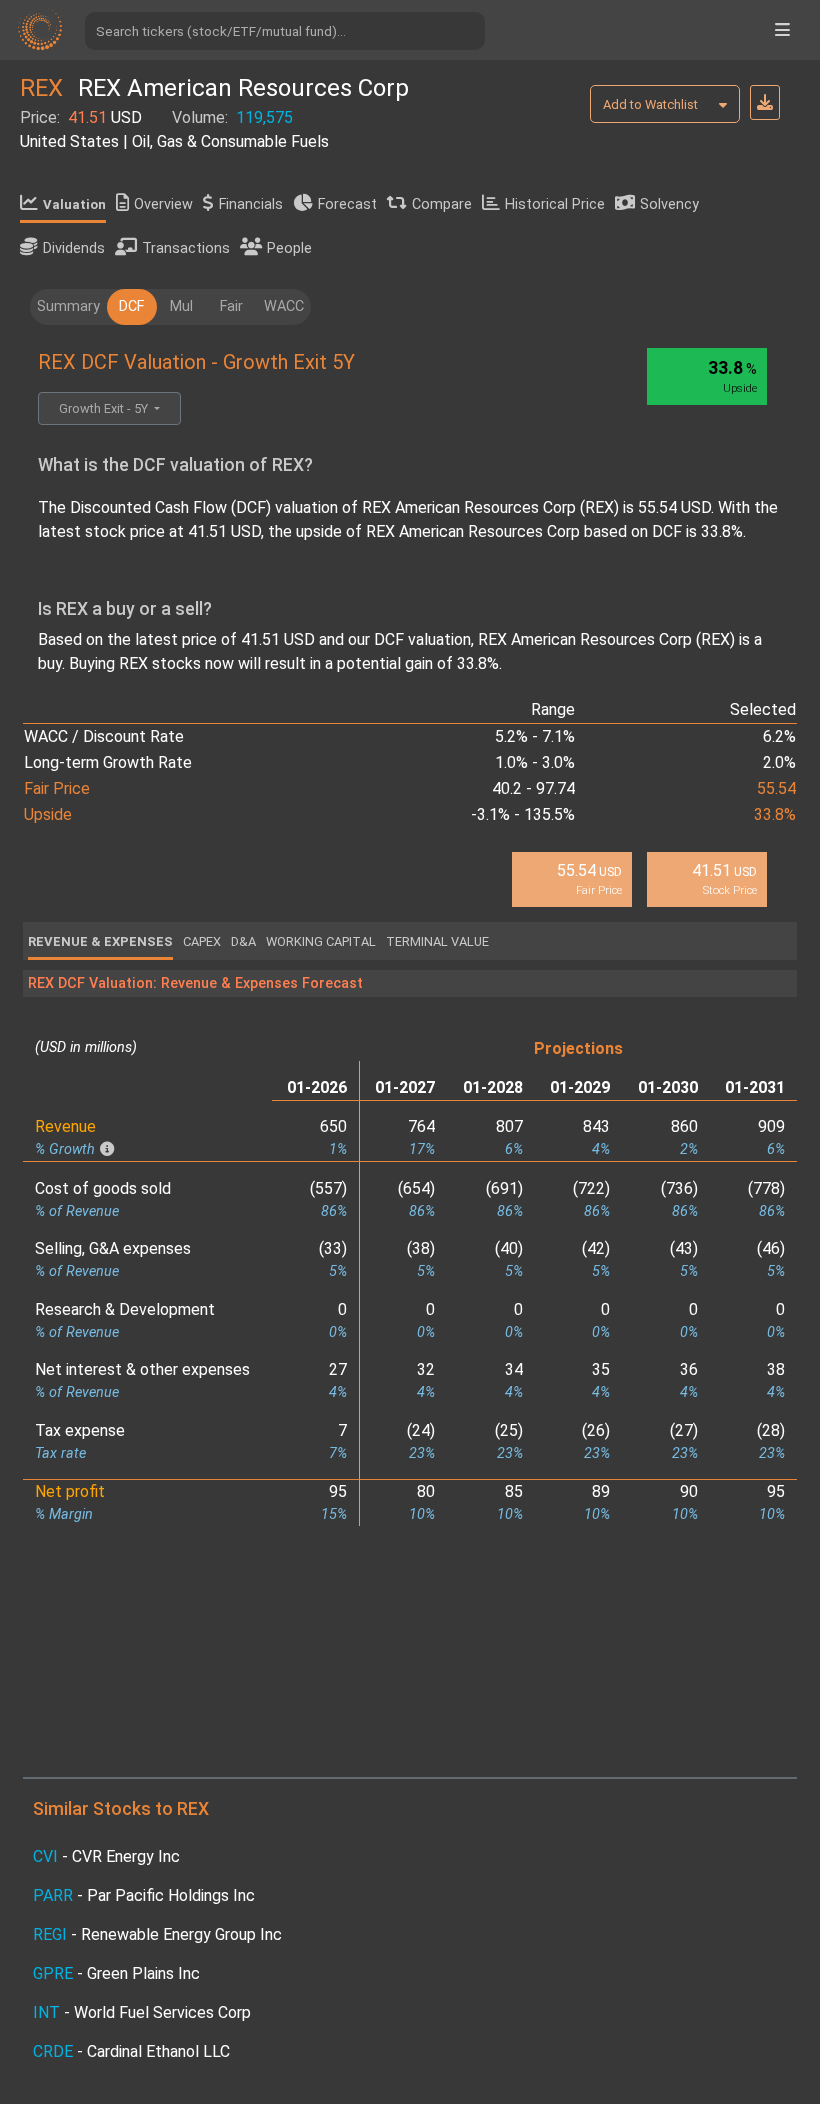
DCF (131, 306)
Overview (163, 204)
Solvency (669, 204)
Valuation (74, 204)
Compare (442, 204)
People (289, 248)
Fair (231, 306)
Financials (251, 204)
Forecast (347, 204)
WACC (284, 306)
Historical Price (555, 204)
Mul (181, 306)
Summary (68, 306)
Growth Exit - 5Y (105, 408)
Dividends (74, 248)
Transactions (186, 248)
